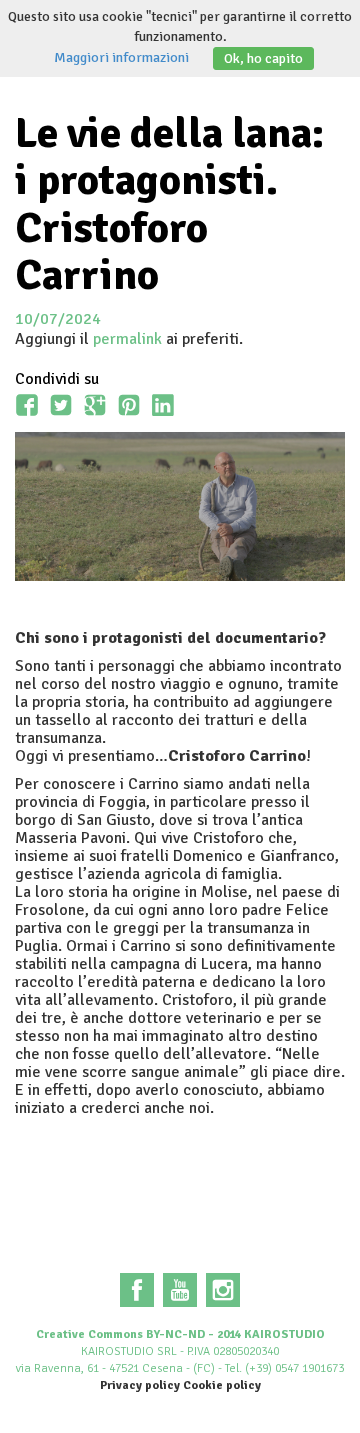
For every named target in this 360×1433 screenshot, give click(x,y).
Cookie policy (222, 1385)
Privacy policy (140, 1385)
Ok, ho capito (263, 58)
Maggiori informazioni (121, 57)
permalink (127, 339)
